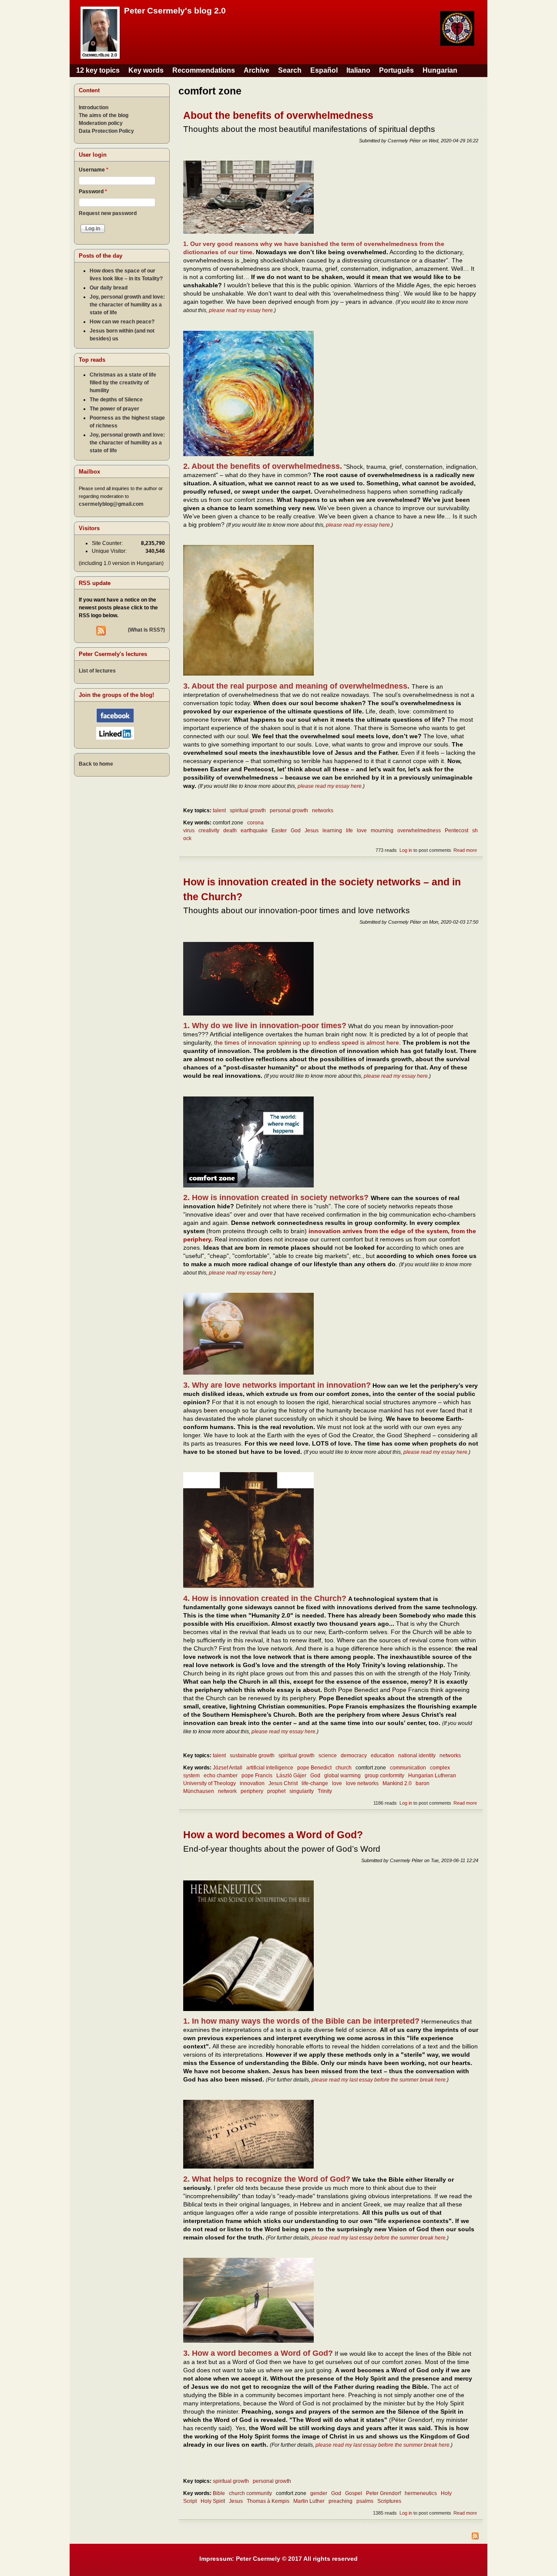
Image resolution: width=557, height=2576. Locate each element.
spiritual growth (248, 810)
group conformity (384, 1776)
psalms (365, 2501)
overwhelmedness (419, 831)
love (362, 831)
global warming (342, 1776)
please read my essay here (241, 310)
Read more (465, 850)
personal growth (289, 810)
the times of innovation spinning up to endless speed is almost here (307, 1043)
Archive (257, 70)
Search (290, 70)
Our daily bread (109, 288)
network (227, 1791)
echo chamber (221, 1776)
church (344, 1768)
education (383, 1755)
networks (323, 810)
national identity (417, 1755)
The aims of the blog (104, 115)
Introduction (94, 108)
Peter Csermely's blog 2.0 (175, 11)
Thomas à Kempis (268, 2501)
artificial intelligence (270, 1768)
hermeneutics (421, 2493)
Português (396, 70)
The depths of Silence (116, 400)
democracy (354, 1755)
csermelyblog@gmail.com (111, 504)
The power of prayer (114, 409)
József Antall (228, 1768)
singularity (302, 1791)
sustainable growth (252, 1755)
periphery (252, 1791)
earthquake (254, 831)
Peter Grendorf (383, 2493)
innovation (252, 1783)
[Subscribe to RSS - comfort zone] (331, 2537)
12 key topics (98, 70)
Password (93, 192)
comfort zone (228, 823)
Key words (146, 70)
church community (250, 2493)
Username (94, 170)
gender (319, 2493)
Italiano (358, 70)
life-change (315, 1783)
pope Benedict (314, 1768)
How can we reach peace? (122, 322)
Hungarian (440, 70)
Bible (219, 2493)
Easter (279, 831)
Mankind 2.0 (397, 1783)
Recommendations (204, 70)
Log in (406, 850)
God (296, 831)
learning (332, 831)
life (349, 831)
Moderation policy (101, 123)
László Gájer (291, 1776)
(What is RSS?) (146, 630)
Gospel (354, 2493)
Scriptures (389, 2501)
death (230, 831)
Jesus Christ (283, 1783)
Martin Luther (309, 2501)
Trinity (325, 1791)
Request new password (108, 213)
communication (408, 1768)
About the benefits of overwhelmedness (278, 115)
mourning (382, 831)
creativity (209, 831)
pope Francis (257, 1776)
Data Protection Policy (106, 131)
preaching (341, 2501)
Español (324, 70)
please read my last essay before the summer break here (379, 2080)
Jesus (312, 831)
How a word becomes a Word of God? (273, 1835)
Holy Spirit (213, 2501)
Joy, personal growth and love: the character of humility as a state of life (127, 305)
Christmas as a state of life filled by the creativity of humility (123, 383)
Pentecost (456, 831)
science (328, 1755)
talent (219, 810)
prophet (276, 1791)
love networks (362, 1783)
